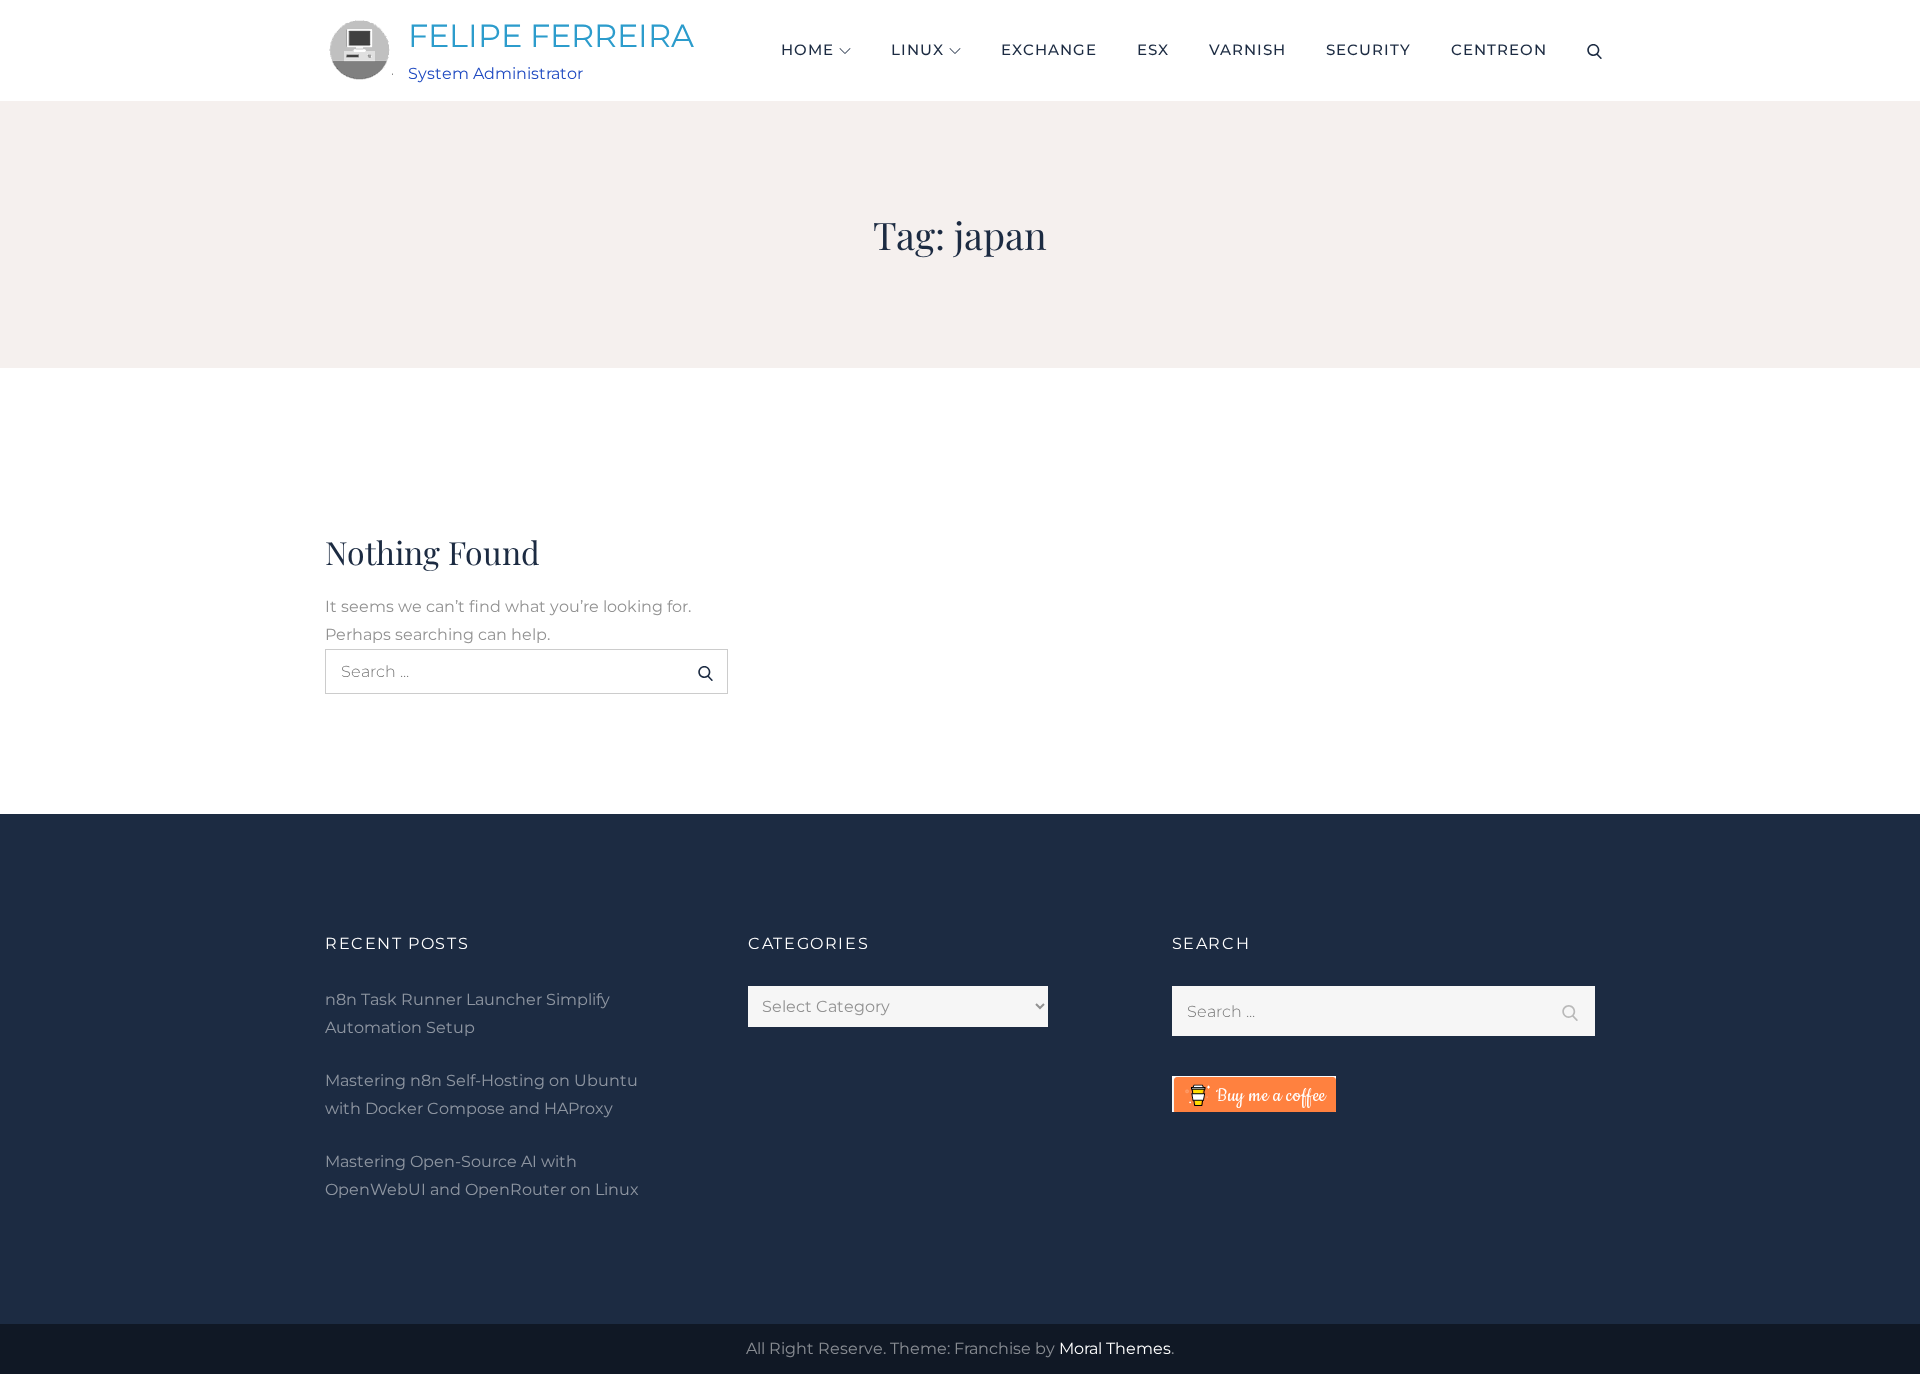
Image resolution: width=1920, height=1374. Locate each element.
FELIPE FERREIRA (551, 35)
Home (807, 49)
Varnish (1247, 49)
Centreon (1499, 49)
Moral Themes (1115, 1348)
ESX (1153, 49)
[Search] (705, 671)
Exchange (1049, 49)
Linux (917, 49)
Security (1368, 49)
